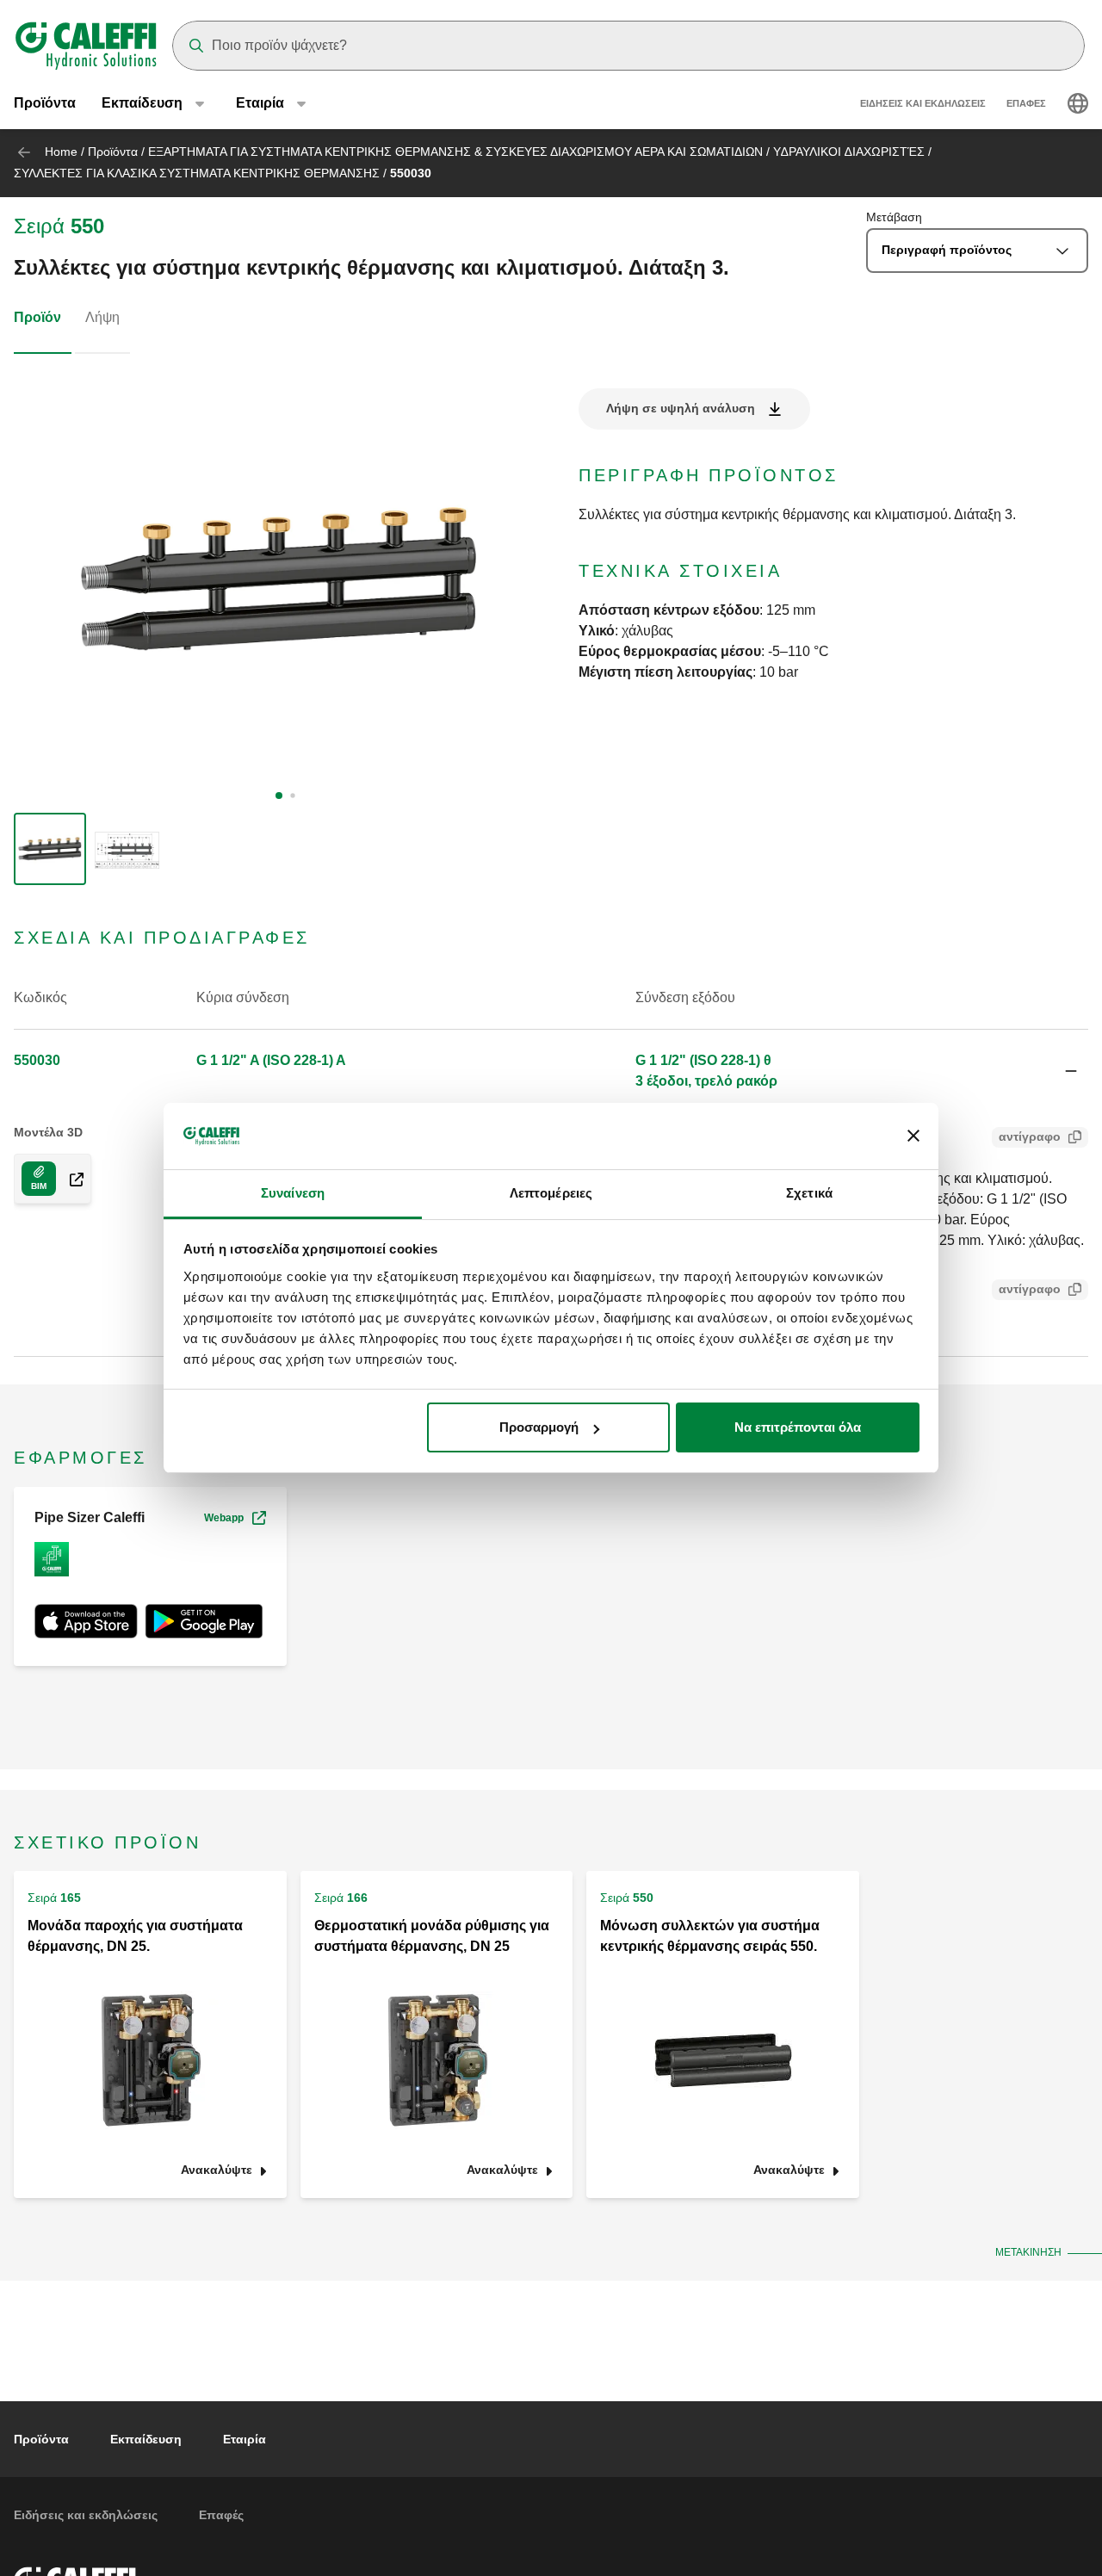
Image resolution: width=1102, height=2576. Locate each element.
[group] (50, 849)
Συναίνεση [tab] (293, 1193)
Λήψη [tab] (102, 317)
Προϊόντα (45, 103)
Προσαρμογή (539, 1427)
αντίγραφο (1030, 1136)
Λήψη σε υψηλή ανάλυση (681, 408)
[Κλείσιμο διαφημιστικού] (913, 1136)
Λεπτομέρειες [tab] (551, 1193)
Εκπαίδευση (146, 2439)
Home (61, 152)
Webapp (224, 1518)
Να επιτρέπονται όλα (798, 1427)
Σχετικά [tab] (809, 1193)
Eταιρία (245, 2439)
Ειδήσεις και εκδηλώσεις (923, 103)
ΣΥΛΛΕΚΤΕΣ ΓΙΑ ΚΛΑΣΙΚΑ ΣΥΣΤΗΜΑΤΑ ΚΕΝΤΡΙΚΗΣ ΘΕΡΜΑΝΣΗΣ (197, 173)
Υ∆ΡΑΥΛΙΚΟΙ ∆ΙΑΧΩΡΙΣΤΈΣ (849, 152)
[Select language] (1078, 103)
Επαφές (1026, 103)
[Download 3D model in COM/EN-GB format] (70, 1179)
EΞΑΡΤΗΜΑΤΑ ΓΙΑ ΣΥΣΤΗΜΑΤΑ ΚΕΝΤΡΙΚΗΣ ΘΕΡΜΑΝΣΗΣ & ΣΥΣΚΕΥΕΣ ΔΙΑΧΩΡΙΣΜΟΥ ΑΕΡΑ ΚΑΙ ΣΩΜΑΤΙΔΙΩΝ (455, 152)
